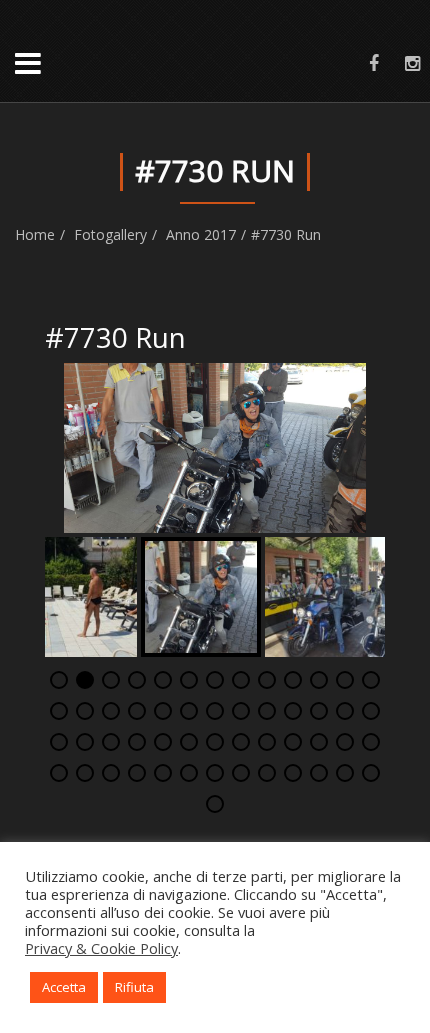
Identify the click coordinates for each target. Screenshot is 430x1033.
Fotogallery (110, 234)
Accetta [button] (64, 987)
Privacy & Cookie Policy (101, 948)
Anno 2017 (201, 234)
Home (35, 234)
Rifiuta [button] (134, 987)
